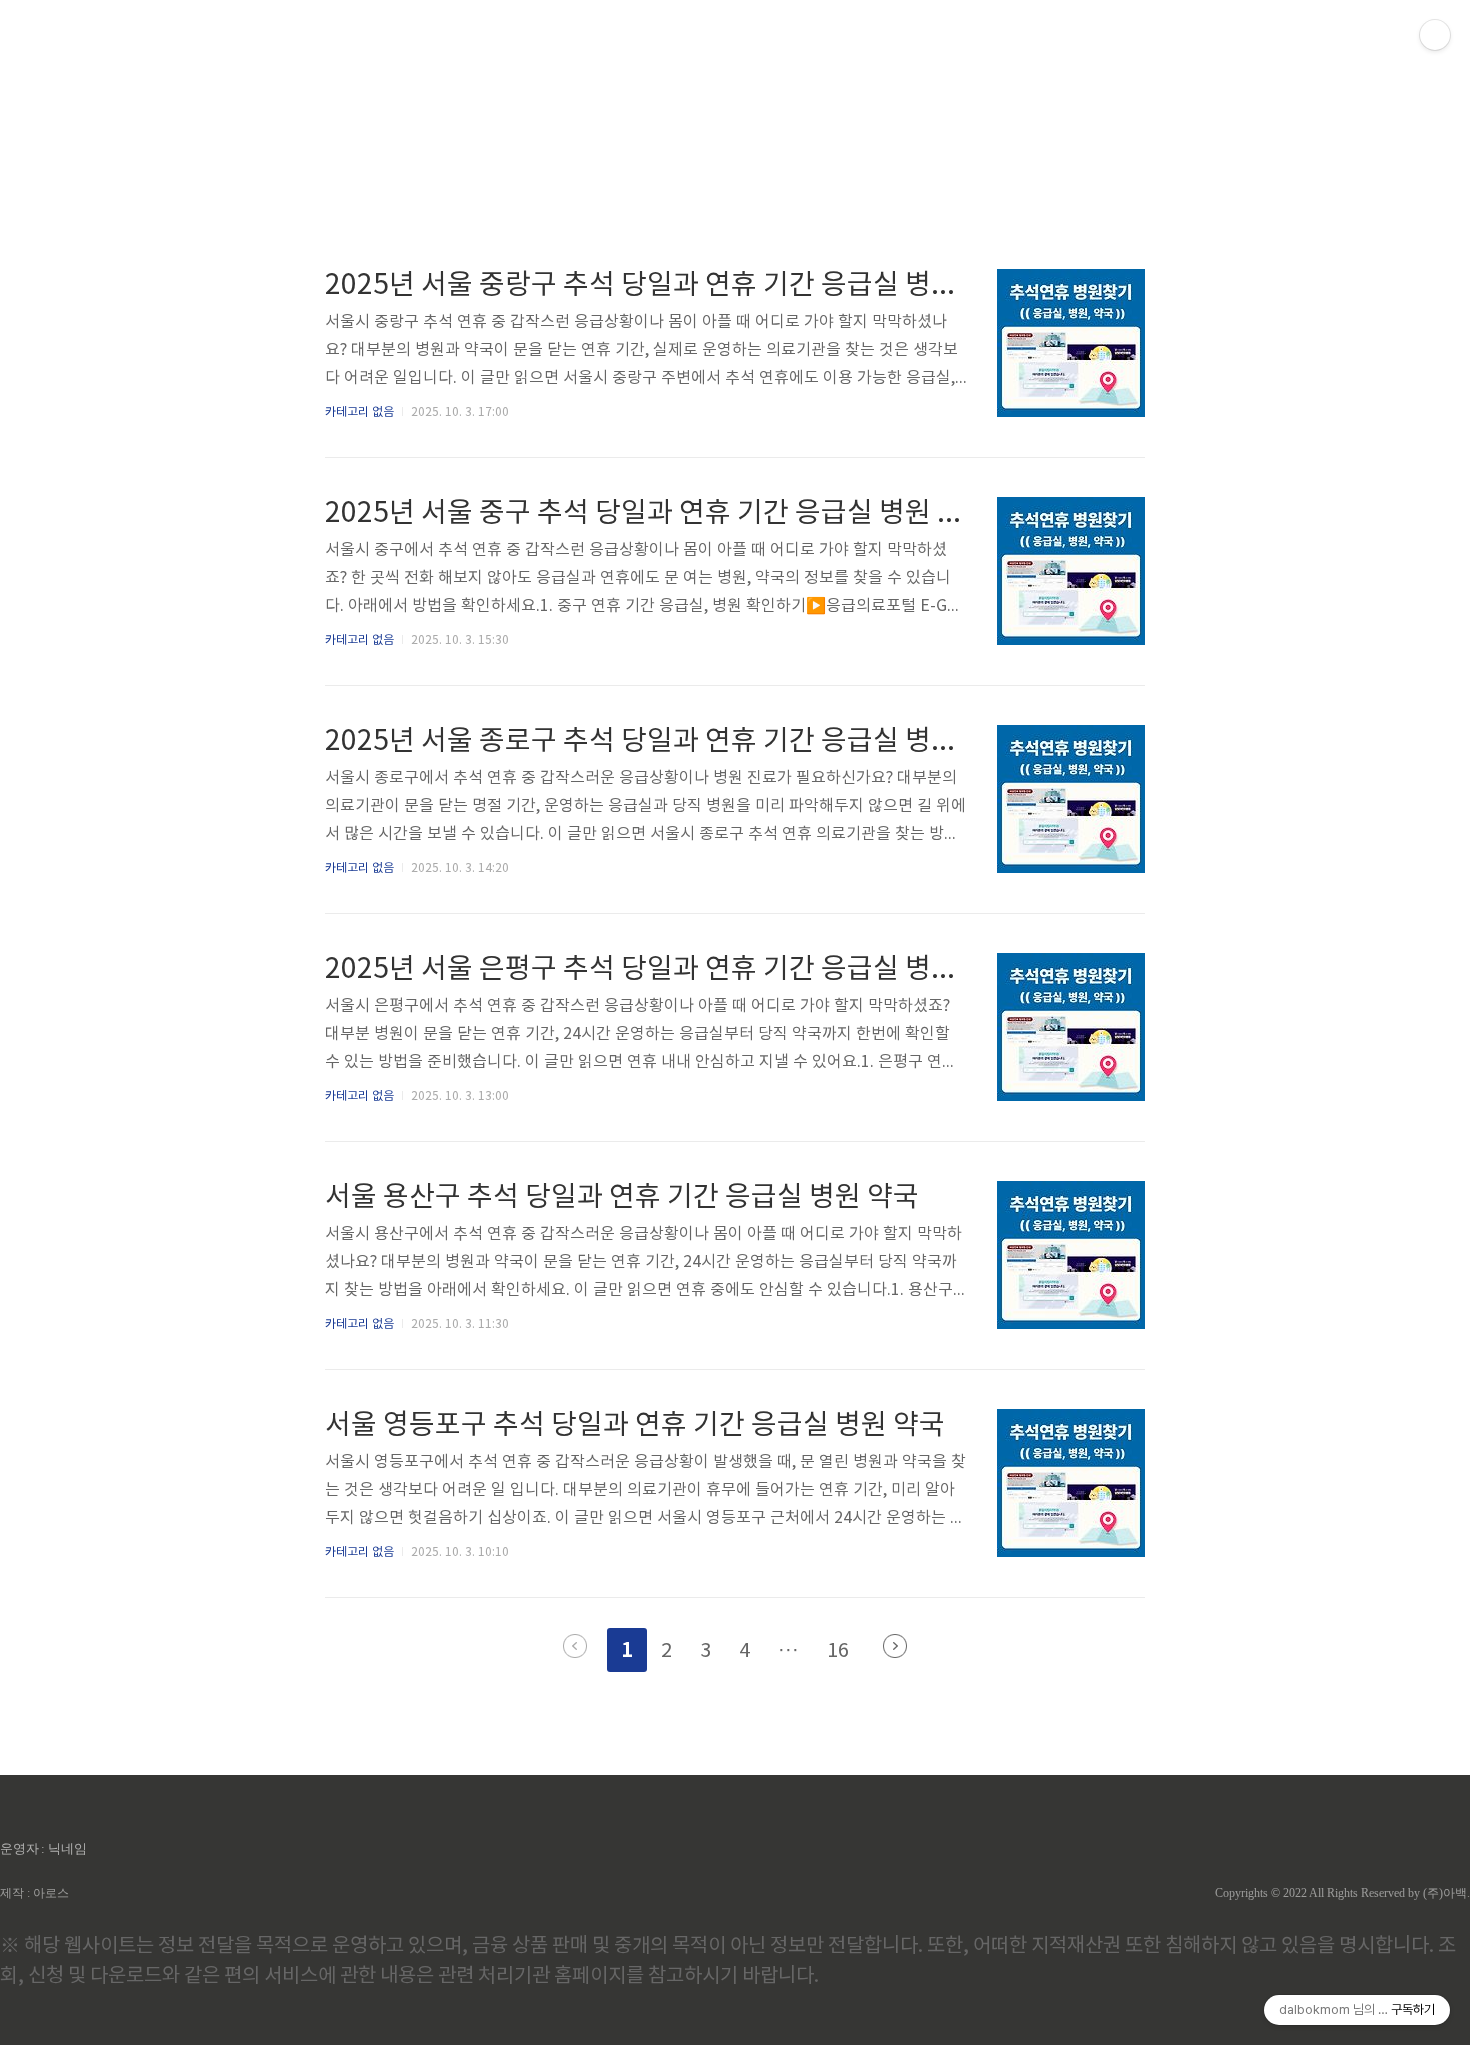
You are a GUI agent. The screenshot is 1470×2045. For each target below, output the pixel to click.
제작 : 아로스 (34, 1893)
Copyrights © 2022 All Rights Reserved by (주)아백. (1342, 1893)
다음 (895, 1646)
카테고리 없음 (359, 412)
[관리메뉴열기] (1435, 35)
